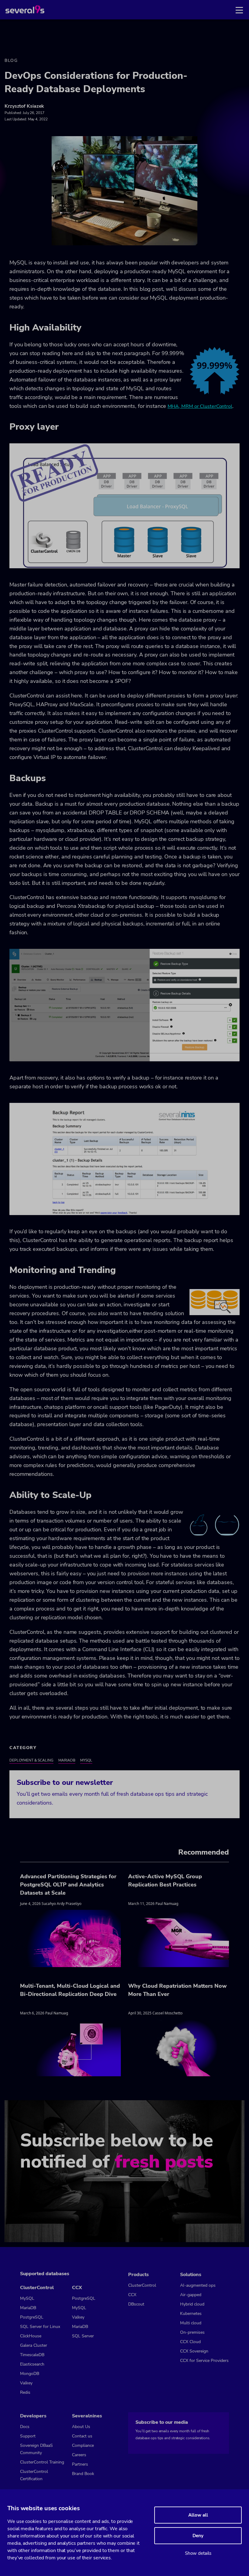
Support (28, 2436)
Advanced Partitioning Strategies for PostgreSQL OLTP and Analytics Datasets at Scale (68, 1885)
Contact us (82, 2436)
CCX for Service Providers (204, 2361)
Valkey (26, 2383)
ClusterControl (142, 2285)
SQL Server (83, 2336)
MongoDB (30, 2374)
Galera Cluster (34, 2345)
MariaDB (67, 1760)
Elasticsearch (32, 2364)
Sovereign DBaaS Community (36, 2449)
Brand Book (83, 2474)
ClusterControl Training (42, 2462)
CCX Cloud (190, 2342)
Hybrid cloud (192, 2304)
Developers (33, 2416)
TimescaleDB (32, 2355)
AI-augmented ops (198, 2285)
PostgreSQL (32, 2317)
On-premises (192, 2332)
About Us (81, 2427)
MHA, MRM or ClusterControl (200, 406)
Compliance (83, 2445)
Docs (25, 2427)
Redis (25, 2392)
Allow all (198, 2515)
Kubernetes (191, 2314)
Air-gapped (191, 2295)
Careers (79, 2455)
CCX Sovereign (194, 2351)
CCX (132, 2295)
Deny (198, 2536)
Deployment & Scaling (31, 1760)
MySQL (86, 1760)
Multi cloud (191, 2323)
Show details (198, 2553)
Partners (80, 2464)
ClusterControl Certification (34, 2475)
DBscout (136, 2304)
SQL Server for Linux (40, 2327)
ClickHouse (31, 2336)
